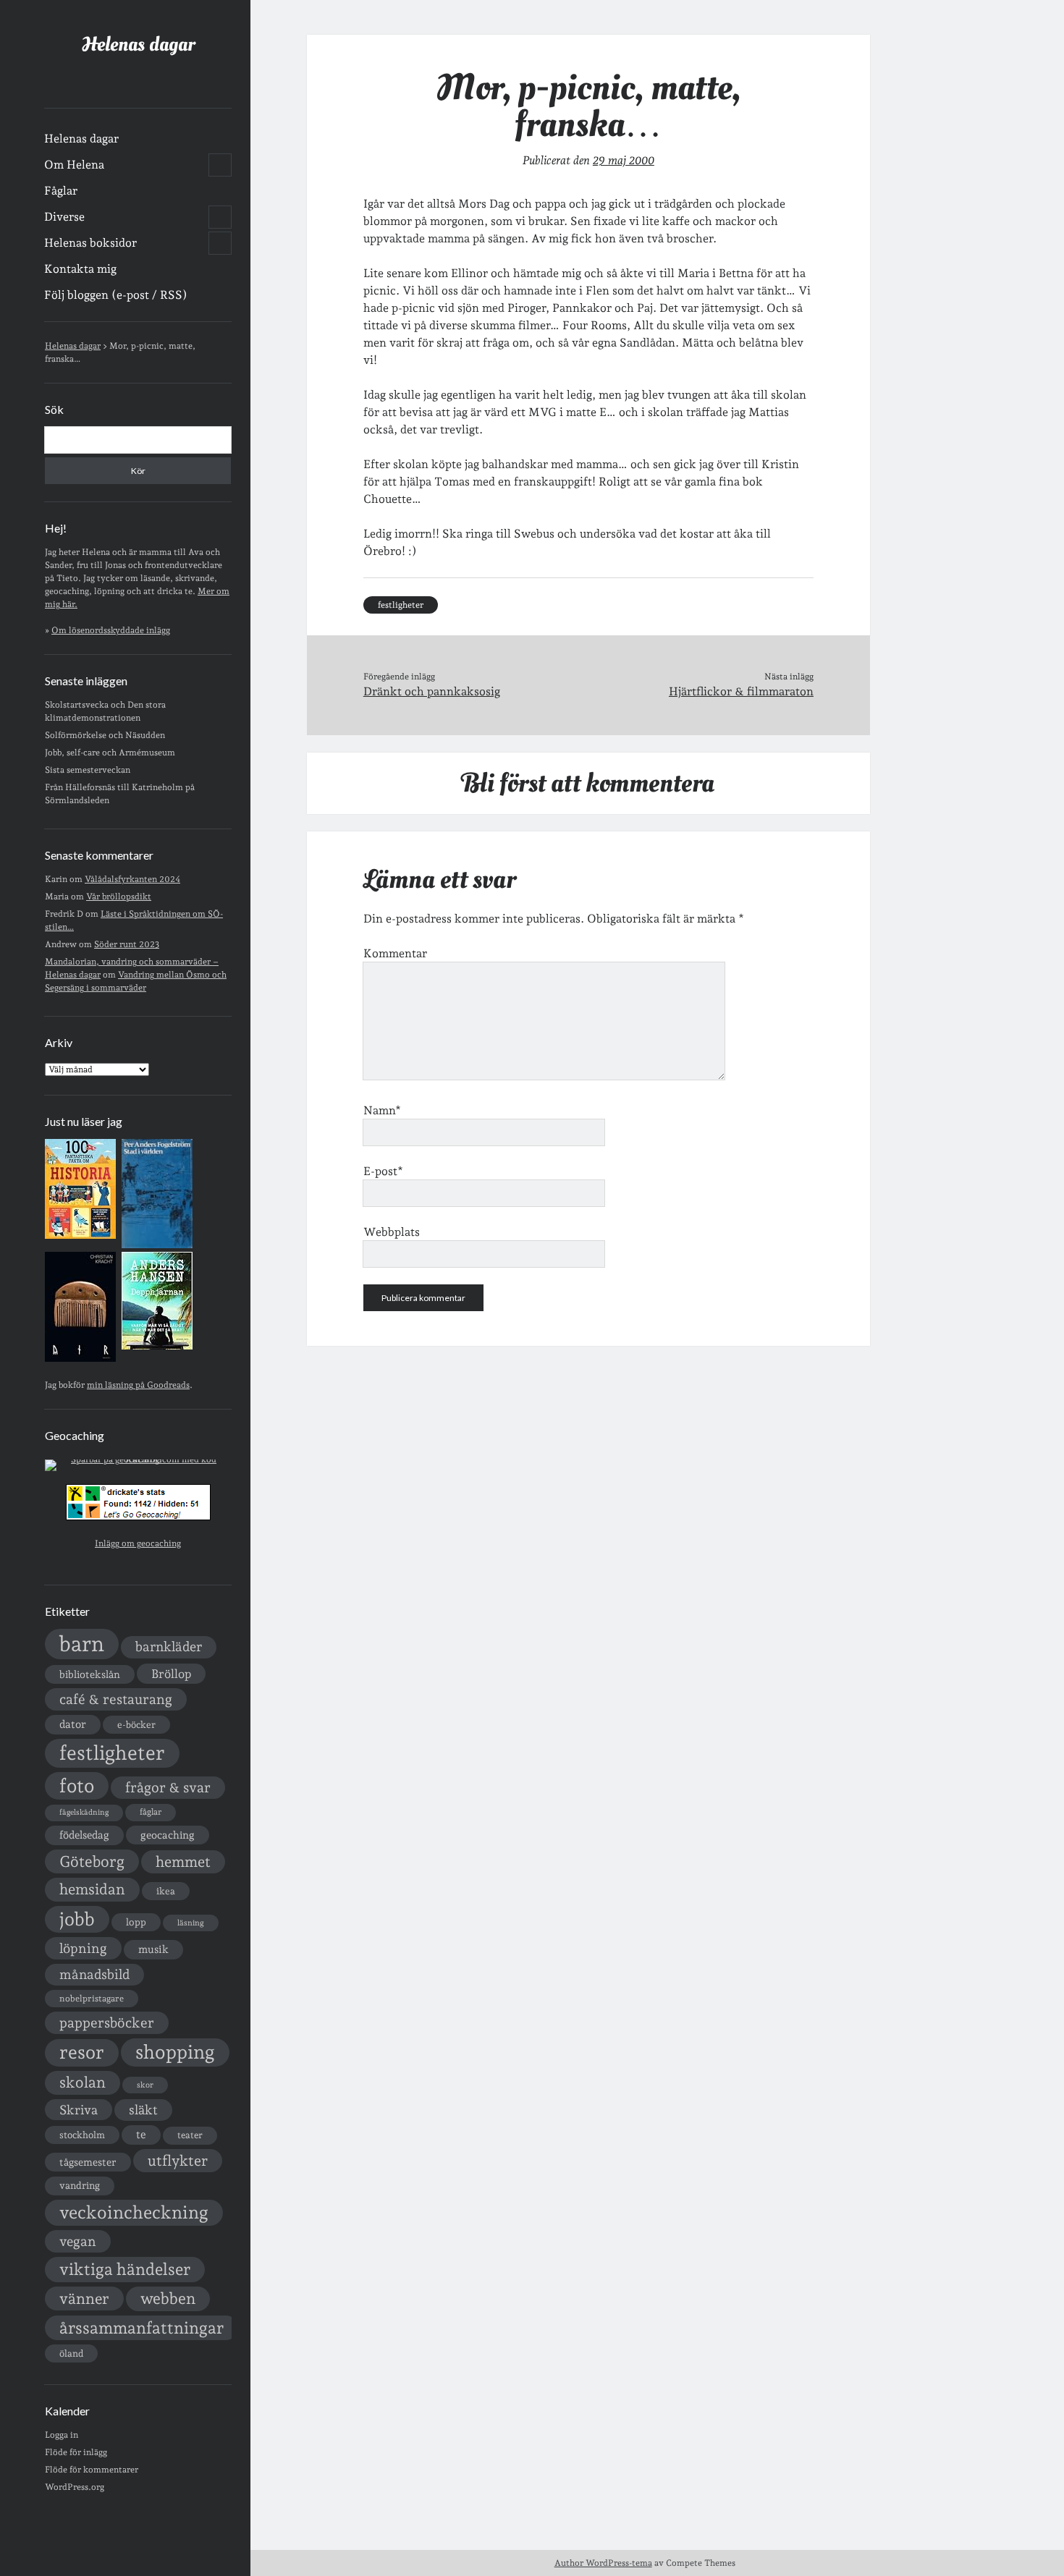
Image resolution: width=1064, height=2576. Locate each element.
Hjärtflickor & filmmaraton (741, 691)
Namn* (382, 1110)
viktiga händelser (125, 2269)
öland (71, 2353)
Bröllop (171, 1674)
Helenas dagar (138, 45)
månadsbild (94, 1974)
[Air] (80, 1359)
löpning (83, 1948)
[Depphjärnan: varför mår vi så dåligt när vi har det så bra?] (157, 1347)
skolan (83, 2082)
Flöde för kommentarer (92, 2470)
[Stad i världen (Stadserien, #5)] (157, 1245)
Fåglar (61, 191)
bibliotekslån (90, 1674)
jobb (77, 1919)
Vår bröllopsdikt (119, 897)
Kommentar (395, 953)
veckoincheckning (134, 2212)
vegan (78, 2241)
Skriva (79, 2110)
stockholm (82, 2135)
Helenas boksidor (90, 243)
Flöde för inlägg (76, 2452)
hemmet (183, 1862)
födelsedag (84, 1835)
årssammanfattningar (142, 2328)
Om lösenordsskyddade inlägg (111, 630)
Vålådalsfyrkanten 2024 (132, 879)
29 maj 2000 (624, 160)
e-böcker (136, 1725)
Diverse (64, 217)
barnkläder (169, 1647)
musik (153, 1949)
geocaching (168, 1835)
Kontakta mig (80, 269)
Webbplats (392, 1232)
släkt (143, 2110)
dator (73, 1724)
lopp (136, 1922)
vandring (80, 2185)
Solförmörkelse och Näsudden (105, 735)
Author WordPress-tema (603, 2563)
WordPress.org (75, 2487)
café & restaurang (116, 1699)
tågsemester (88, 2162)
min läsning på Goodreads (138, 1385)
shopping (175, 2052)
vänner (84, 2299)
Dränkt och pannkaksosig (432, 691)
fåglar (151, 1812)
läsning (191, 1923)
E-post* (383, 1171)
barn (82, 1644)
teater (190, 2135)
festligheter (112, 1753)
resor (82, 2052)
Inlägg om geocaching (138, 1543)
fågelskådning (84, 1812)
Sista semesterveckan (88, 770)
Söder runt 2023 (127, 944)
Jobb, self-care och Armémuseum (110, 753)
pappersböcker (107, 2022)
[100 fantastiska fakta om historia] (80, 1236)
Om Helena (74, 165)
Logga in (62, 2435)
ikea (166, 1891)
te (141, 2135)
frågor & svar (168, 1788)
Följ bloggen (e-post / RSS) (116, 295)
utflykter (178, 2161)
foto (77, 1785)
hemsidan (92, 1889)
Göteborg (92, 1861)
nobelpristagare (92, 1999)
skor (145, 2085)
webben (168, 2299)
